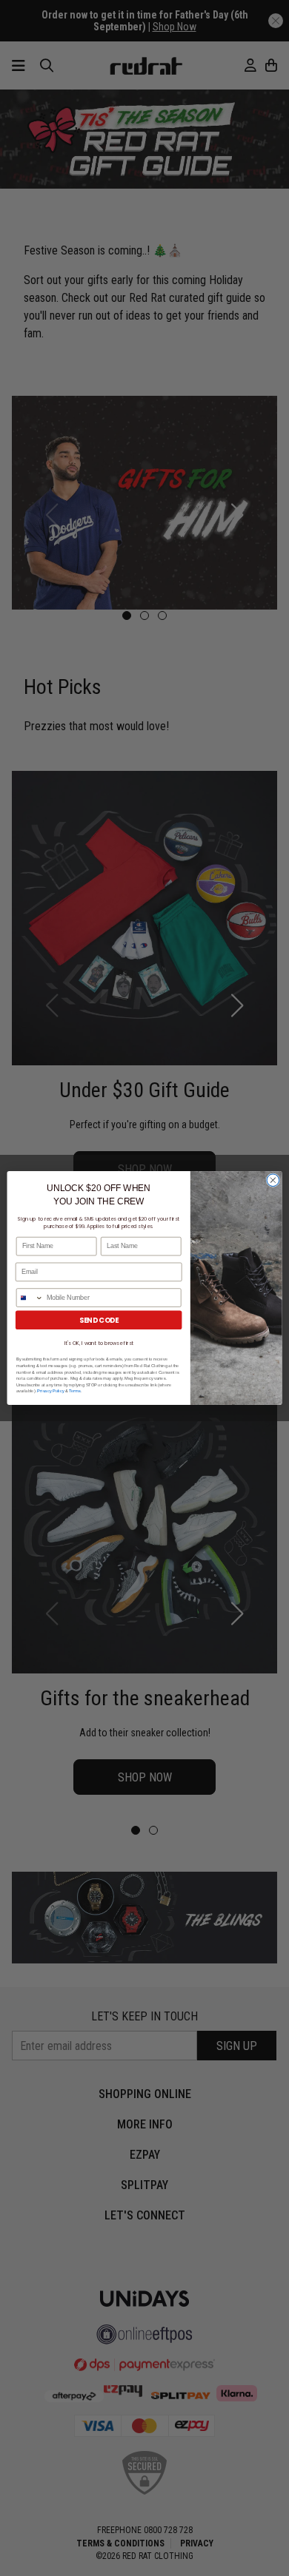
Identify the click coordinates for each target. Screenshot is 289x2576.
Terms (75, 1391)
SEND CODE (99, 1320)
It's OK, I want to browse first (99, 1343)
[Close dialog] (273, 1180)
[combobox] (30, 1298)
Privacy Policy (50, 1391)
